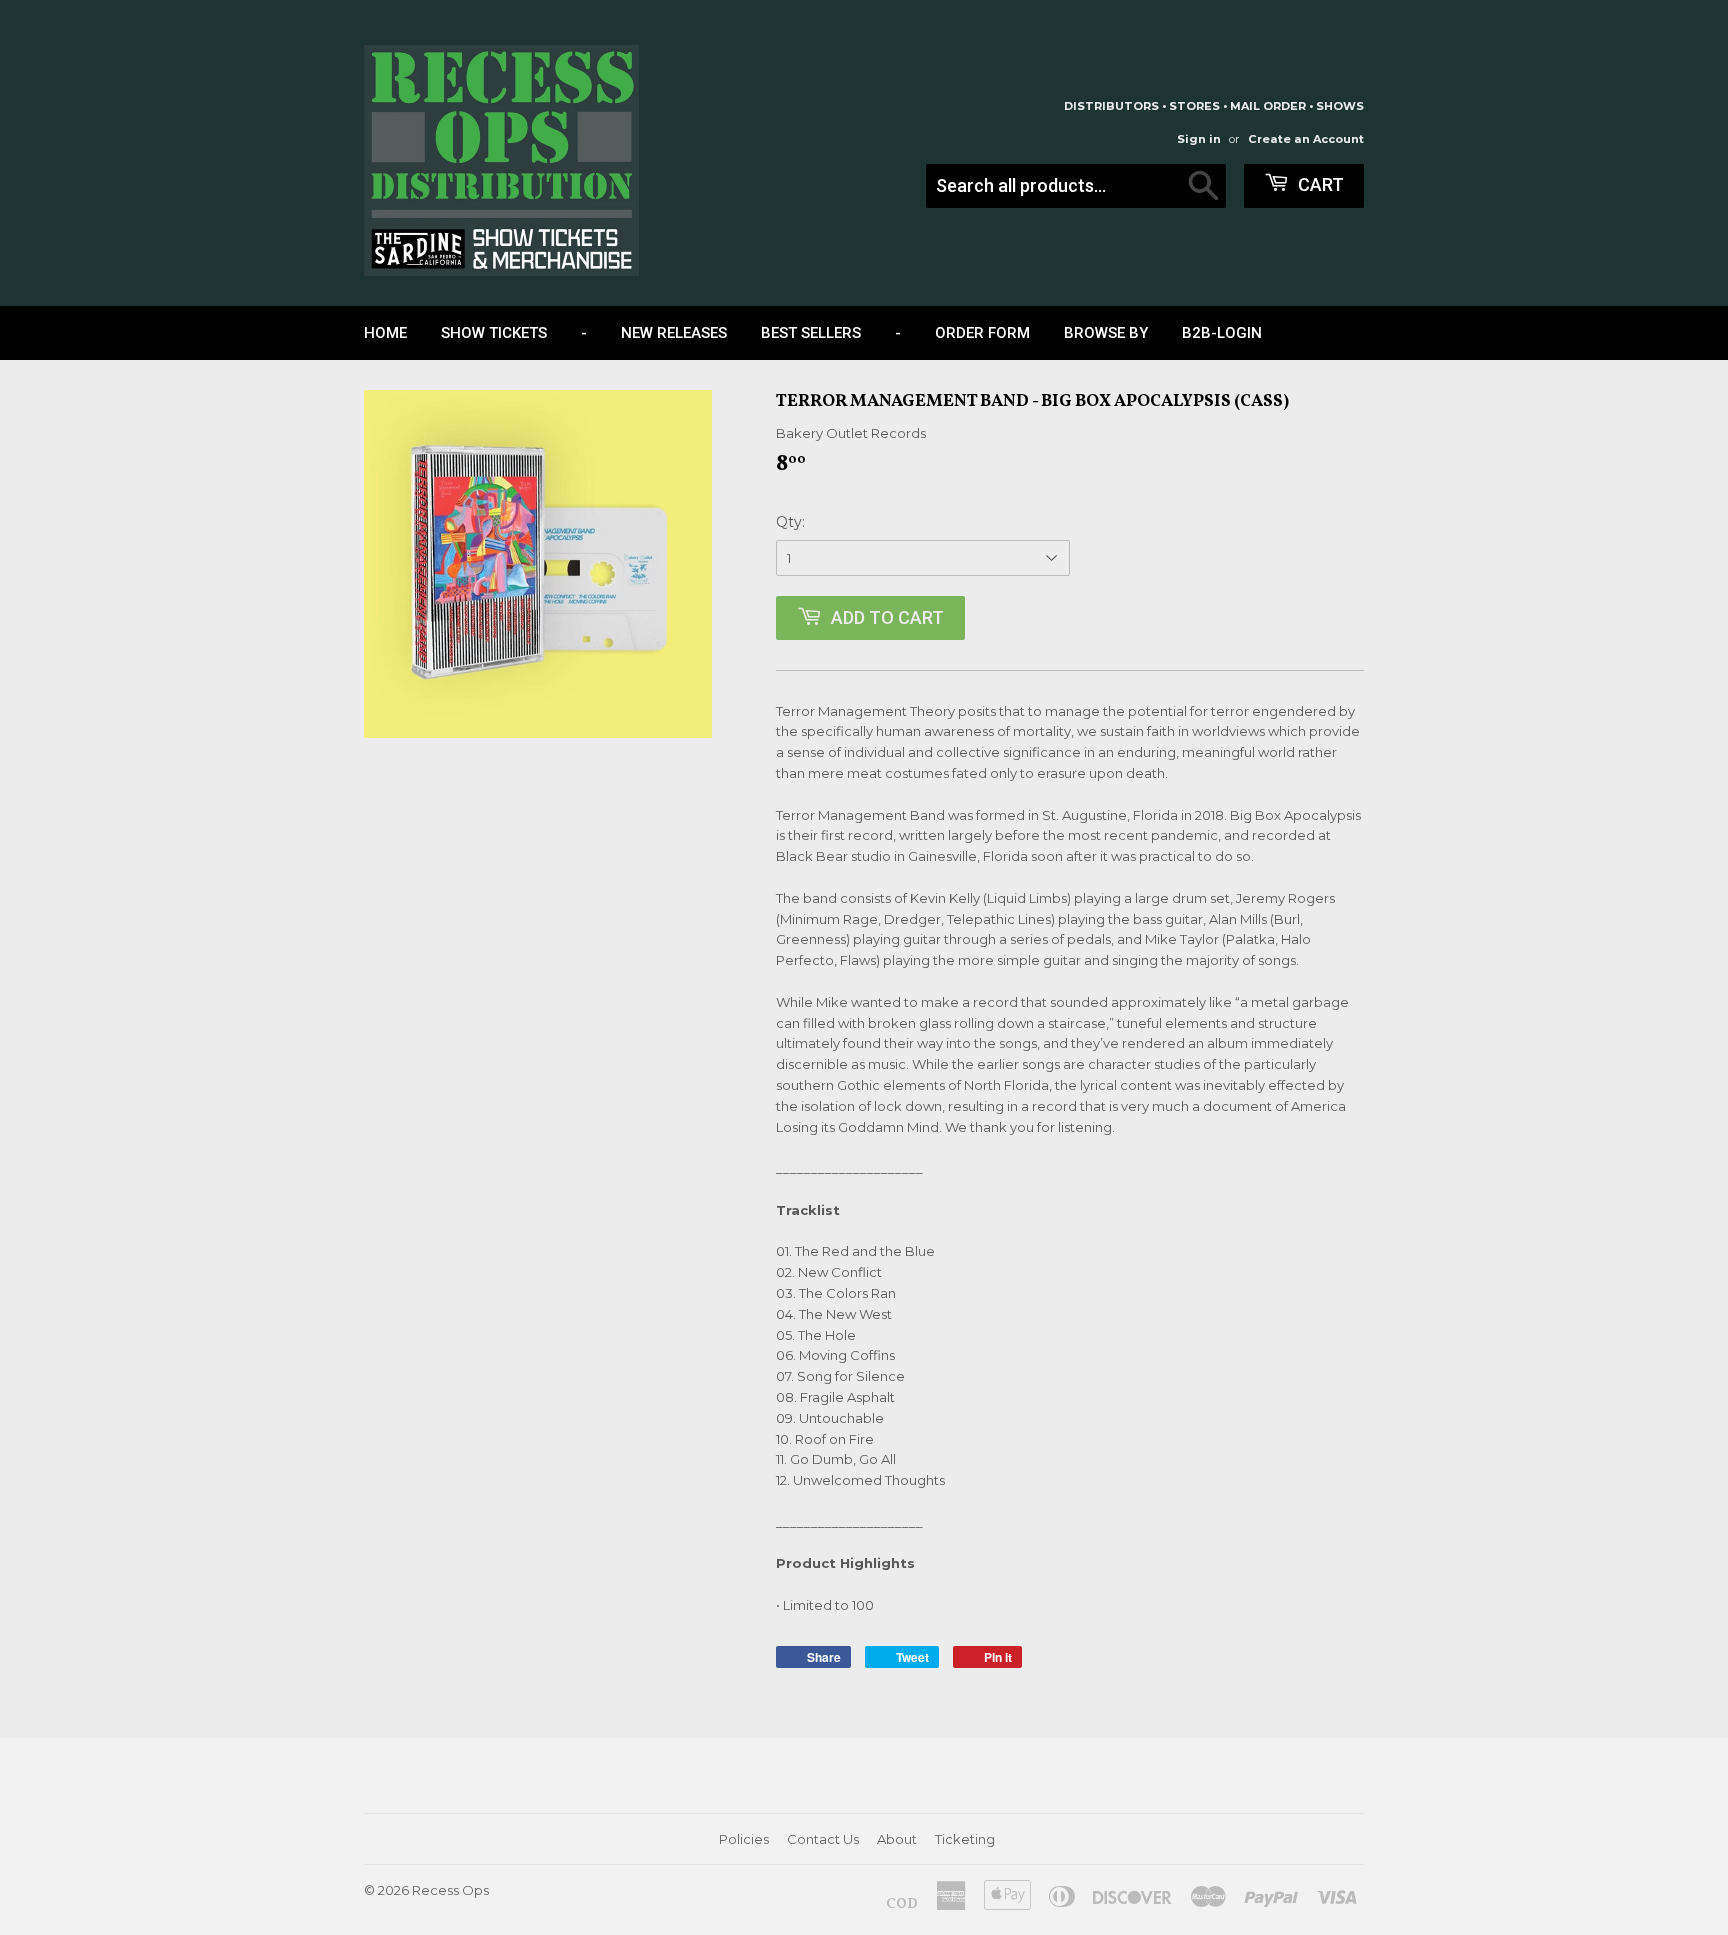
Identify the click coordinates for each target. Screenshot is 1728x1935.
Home (385, 333)
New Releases (674, 333)
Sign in (1199, 139)
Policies (744, 1839)
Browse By (1106, 333)
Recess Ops (450, 1890)
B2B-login (1222, 333)
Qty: (790, 522)
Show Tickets (494, 333)
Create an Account (1306, 139)
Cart (1319, 184)
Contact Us (823, 1839)
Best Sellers (811, 333)
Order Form (982, 333)
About (897, 1839)
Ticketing (965, 1839)
